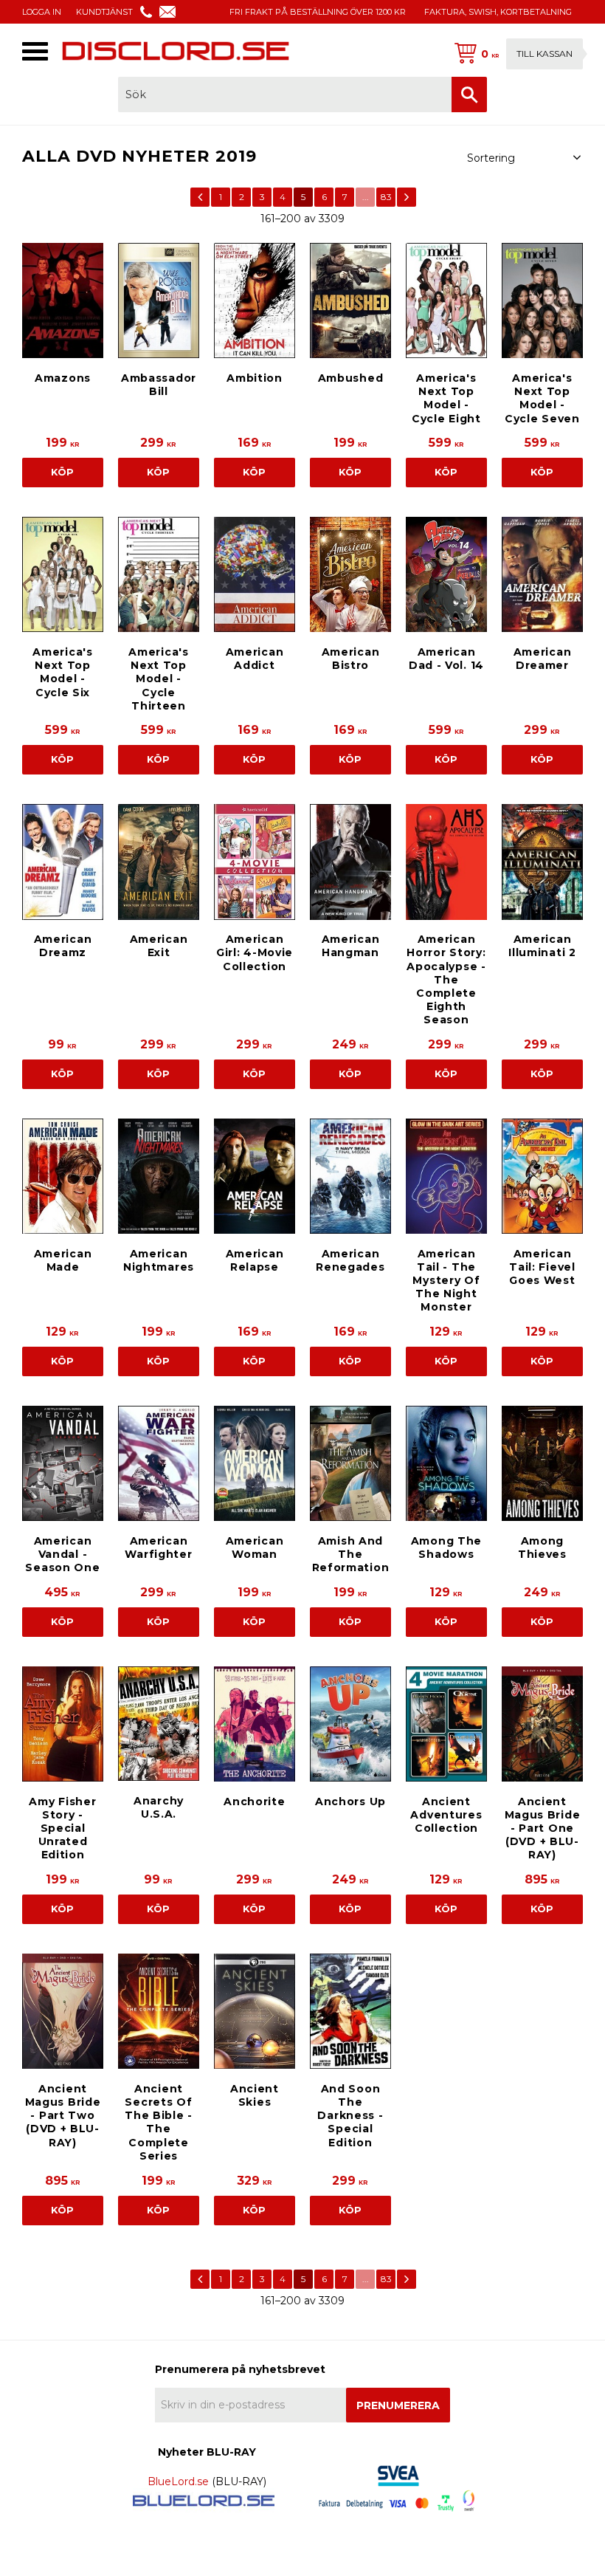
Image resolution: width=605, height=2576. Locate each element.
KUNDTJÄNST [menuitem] (104, 12)
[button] (35, 51)
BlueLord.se (178, 2481)
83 (386, 197)
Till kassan (544, 54)
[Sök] (469, 95)
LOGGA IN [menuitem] (42, 12)
